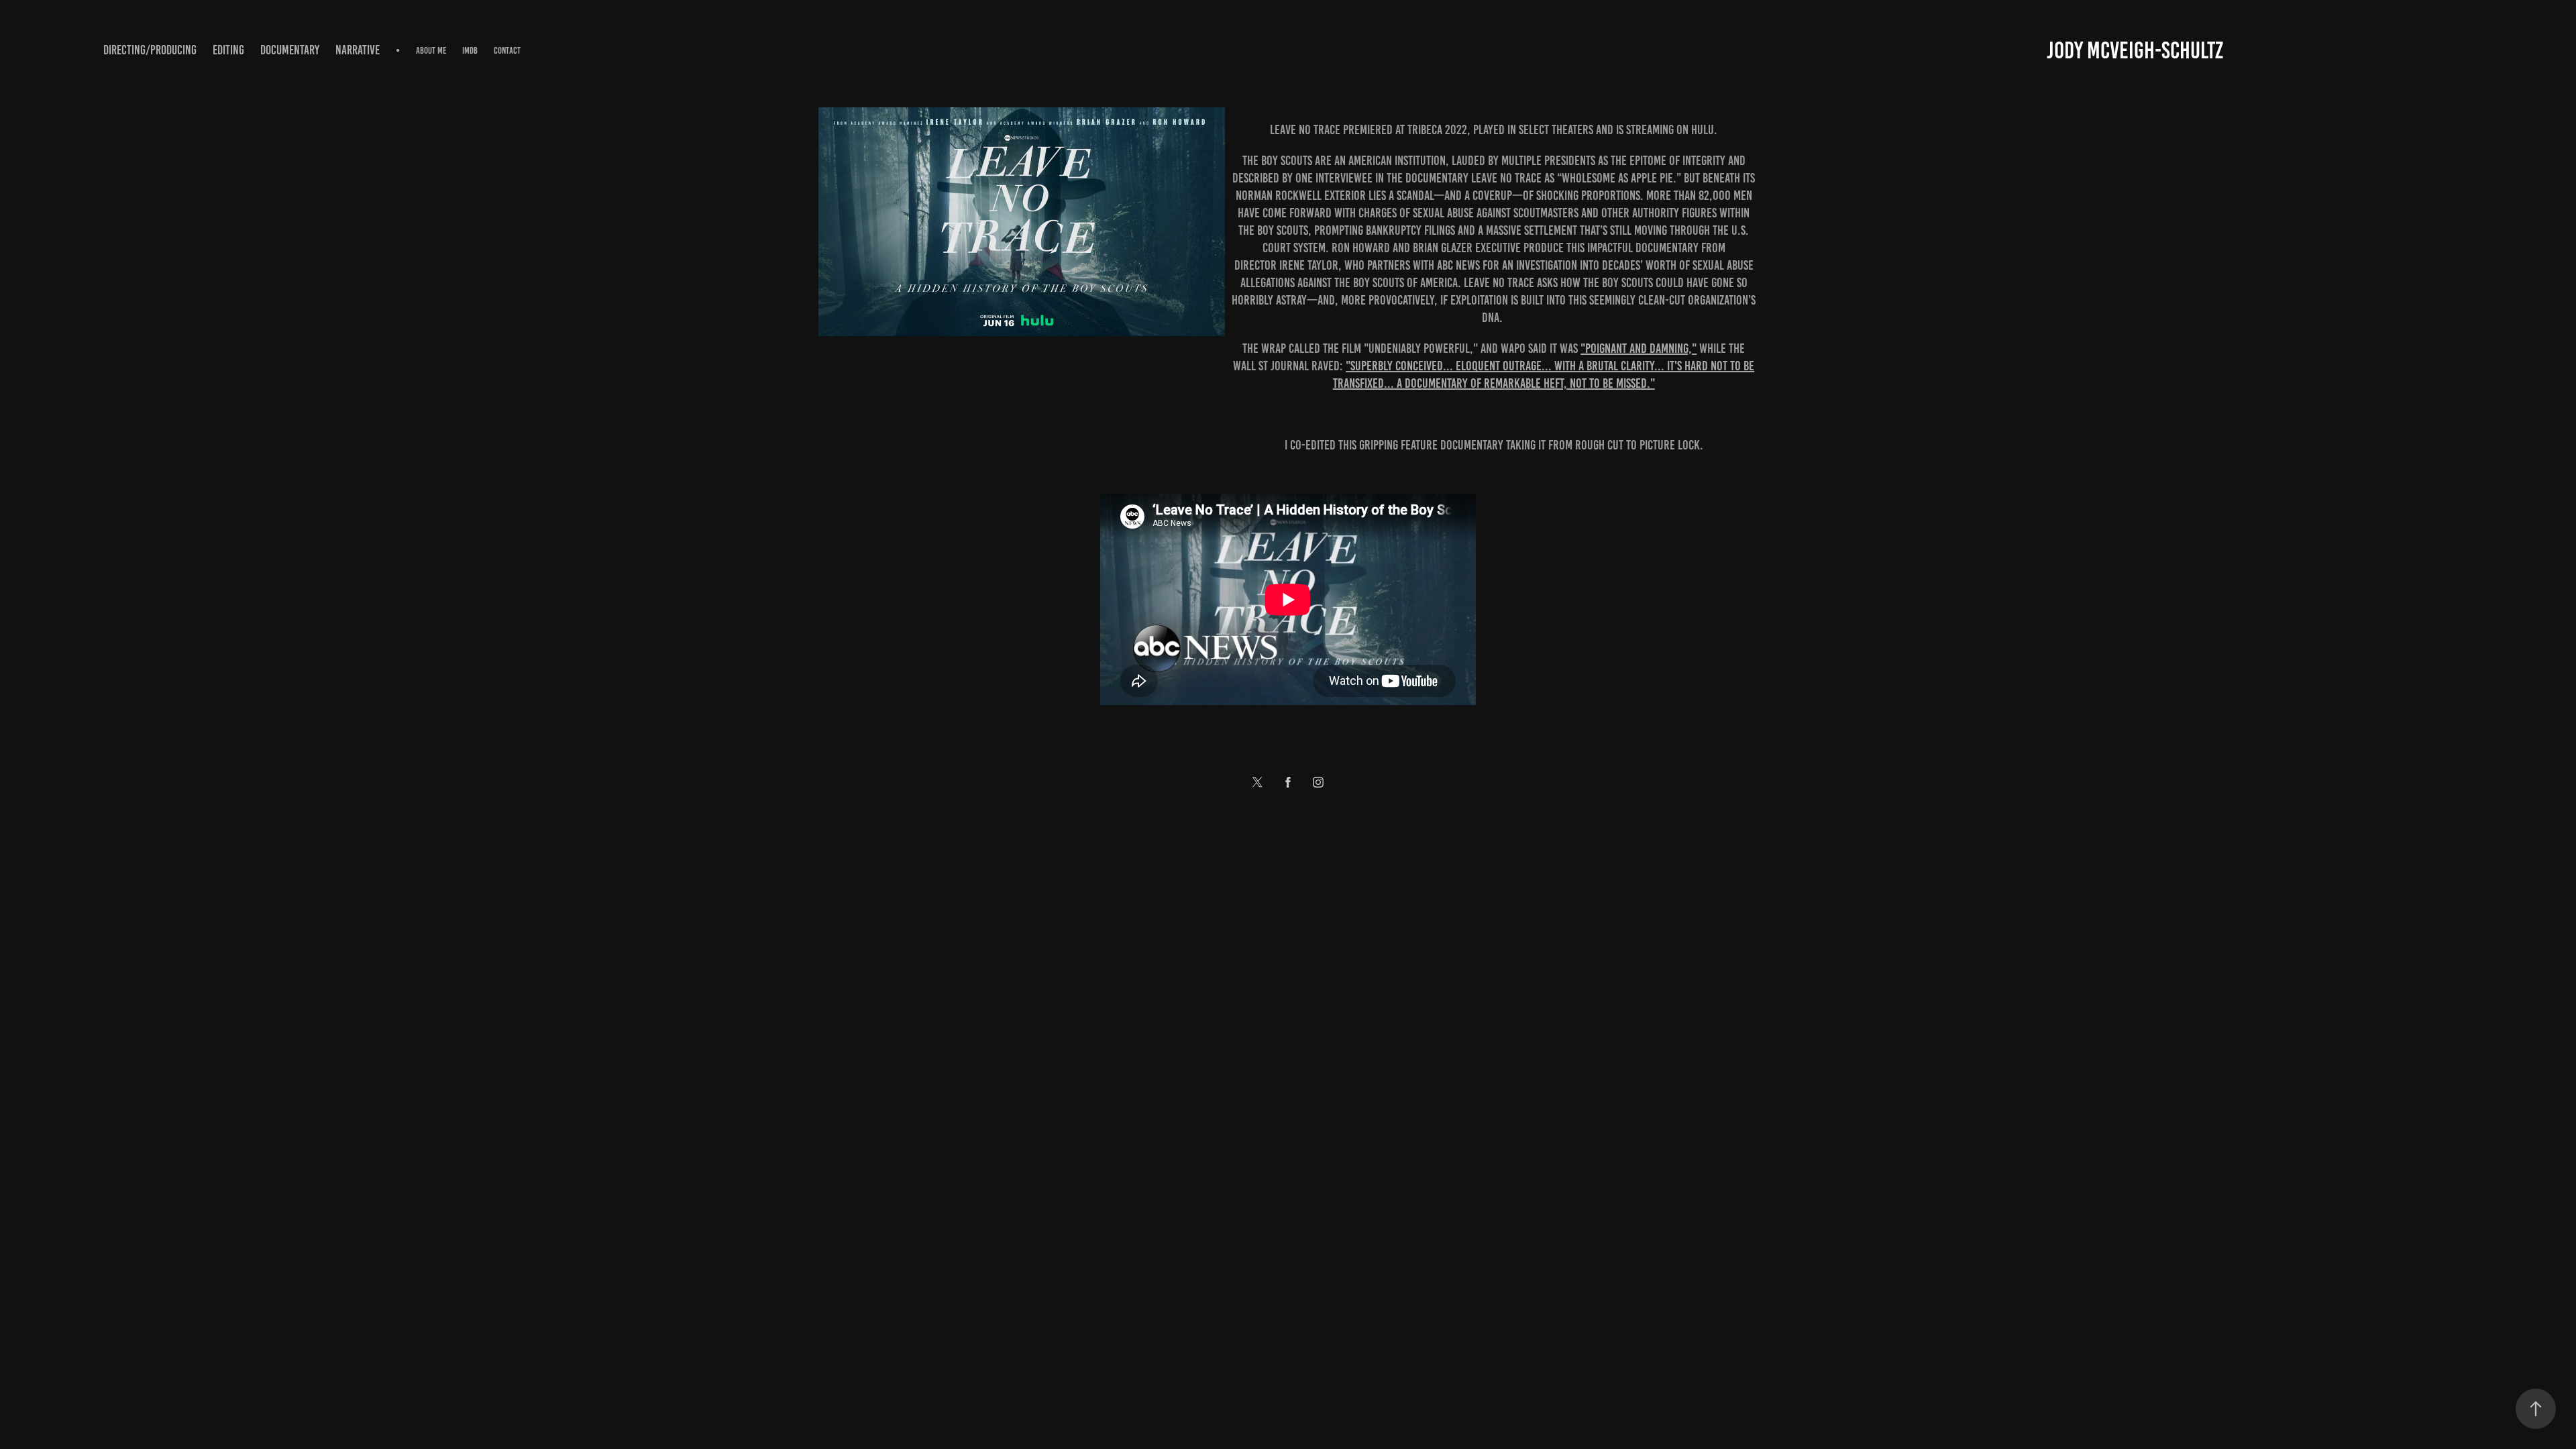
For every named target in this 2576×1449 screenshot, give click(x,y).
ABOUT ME (431, 51)
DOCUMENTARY (290, 50)
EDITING (228, 50)
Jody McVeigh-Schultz (2135, 50)
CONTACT (507, 51)
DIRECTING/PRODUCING (150, 50)
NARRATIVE (358, 50)
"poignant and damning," (1639, 348)
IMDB (470, 51)
